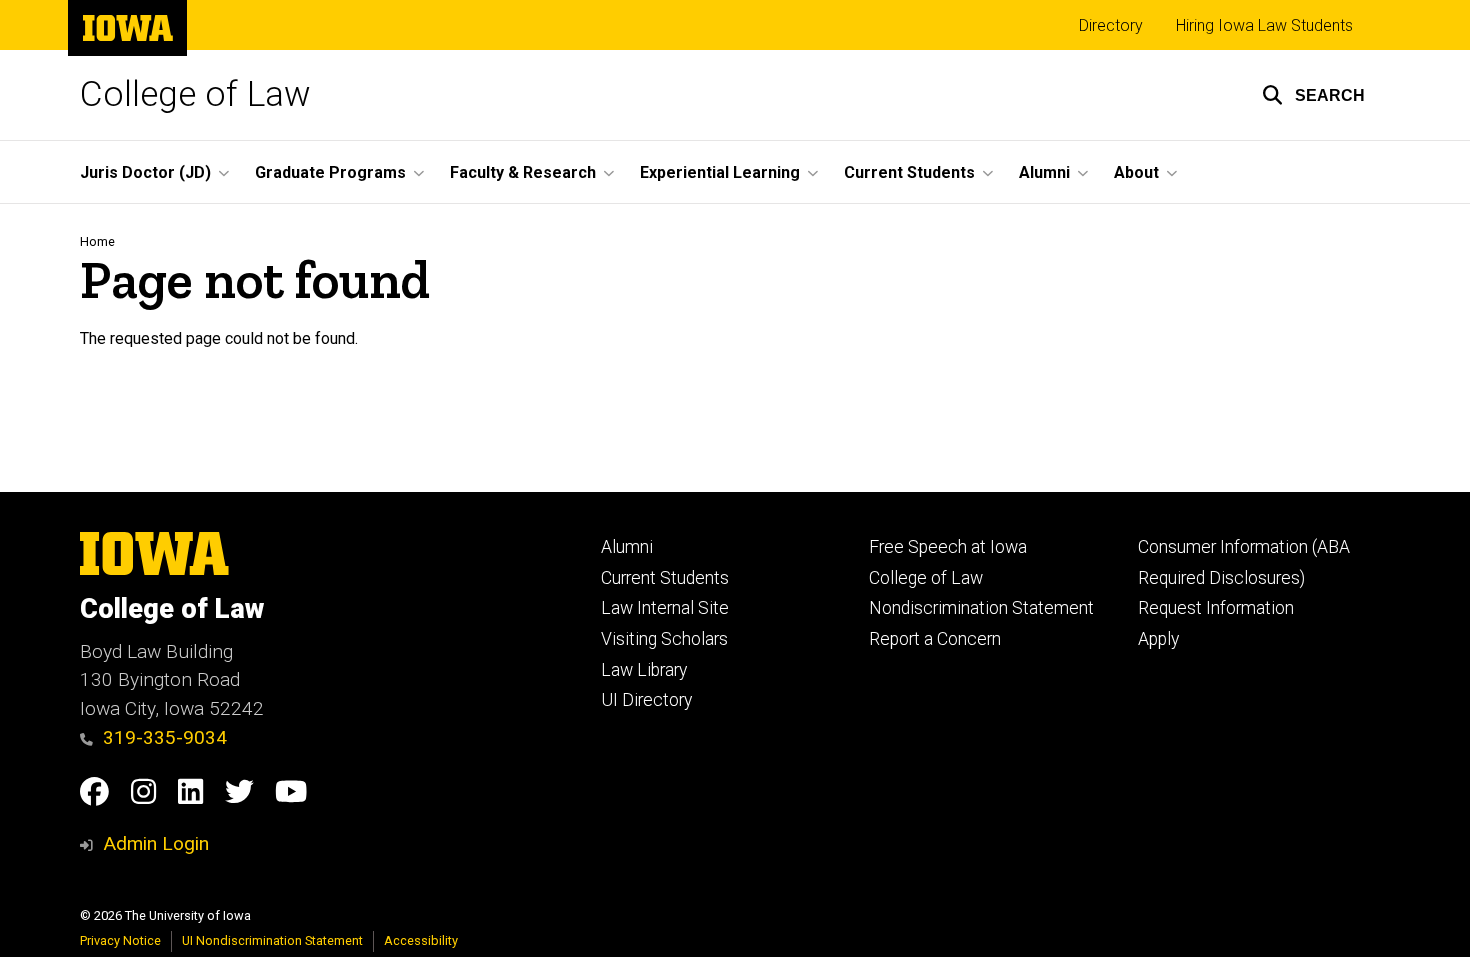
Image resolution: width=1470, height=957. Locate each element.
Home (97, 241)
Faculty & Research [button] (523, 172)
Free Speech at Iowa (948, 547)
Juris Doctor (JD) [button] (145, 172)
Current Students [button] (909, 172)
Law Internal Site (665, 608)
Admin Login (156, 843)
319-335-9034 (165, 737)
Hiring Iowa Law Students (1264, 25)
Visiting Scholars (664, 639)
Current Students (665, 578)
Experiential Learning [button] (720, 172)
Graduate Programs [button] (330, 172)
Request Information (1216, 608)
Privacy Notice (120, 940)
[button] (1313, 95)
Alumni (627, 547)
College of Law (195, 94)
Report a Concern (935, 639)
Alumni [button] (1044, 172)
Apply (1158, 639)
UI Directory (646, 700)
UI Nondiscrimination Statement (272, 940)
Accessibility (421, 940)
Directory (1111, 25)
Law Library (644, 670)
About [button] (1136, 172)
